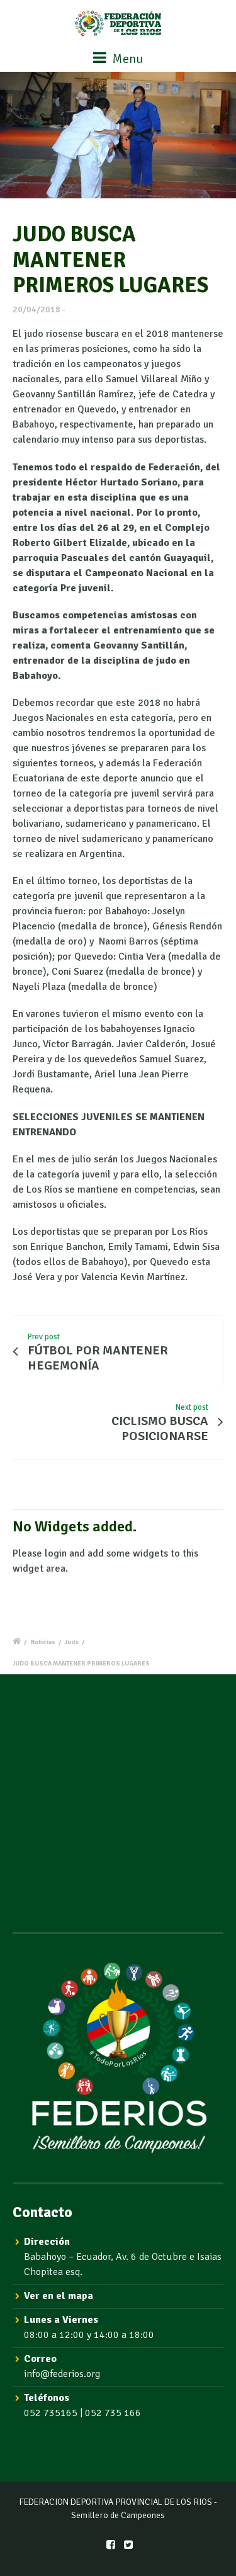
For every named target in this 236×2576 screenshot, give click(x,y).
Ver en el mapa (59, 2296)
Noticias (43, 1642)
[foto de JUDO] (118, 135)
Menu (126, 59)
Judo (72, 1642)
